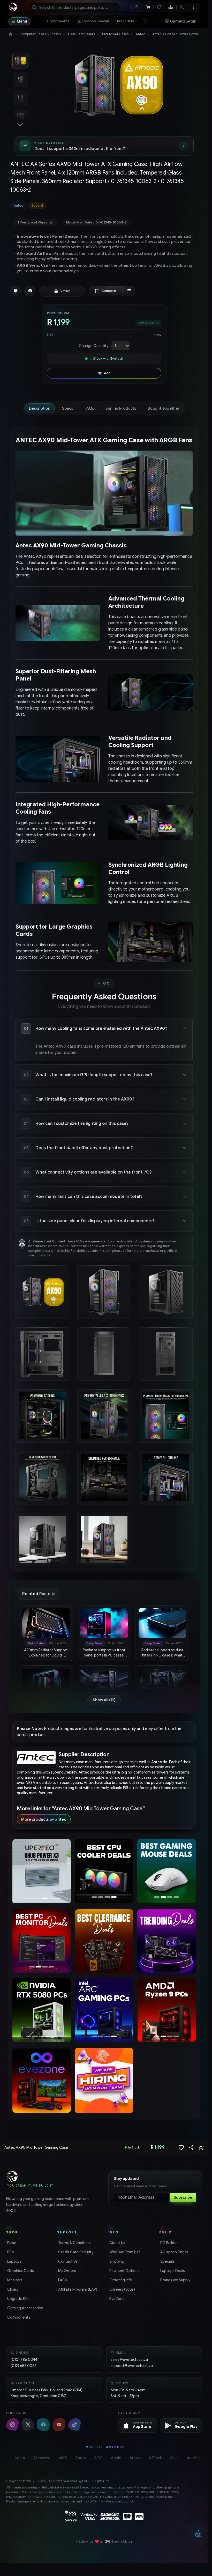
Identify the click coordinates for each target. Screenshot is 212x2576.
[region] (42, 1872)
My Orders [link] (67, 2271)
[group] (104, 206)
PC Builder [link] (169, 2243)
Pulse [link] (11, 2243)
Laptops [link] (14, 2261)
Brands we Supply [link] (175, 2280)
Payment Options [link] (124, 2271)
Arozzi (135, 2458)
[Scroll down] (20, 125)
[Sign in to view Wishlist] (159, 7)
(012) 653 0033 (24, 2366)
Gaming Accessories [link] (25, 2308)
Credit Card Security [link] (75, 2252)
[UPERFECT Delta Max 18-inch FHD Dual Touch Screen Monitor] (42, 1871)
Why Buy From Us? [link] (124, 2252)
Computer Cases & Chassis (40, 34)
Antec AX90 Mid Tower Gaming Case (181, 34)
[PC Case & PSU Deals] (42, 1941)
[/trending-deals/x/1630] (166, 1941)
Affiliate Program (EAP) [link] (77, 2289)
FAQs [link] (62, 2280)
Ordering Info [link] (120, 2280)
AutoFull (194, 2458)
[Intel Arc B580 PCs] (42, 2010)
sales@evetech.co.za (129, 2360)
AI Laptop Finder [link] (174, 2252)
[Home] (10, 34)
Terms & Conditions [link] (74, 2243)
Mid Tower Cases (115, 34)
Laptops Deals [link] (172, 2271)
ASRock (155, 2458)
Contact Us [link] (67, 2261)
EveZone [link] (116, 2299)
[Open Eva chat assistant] (198, 2534)
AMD (63, 2458)
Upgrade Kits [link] (18, 2299)
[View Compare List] (129, 291)
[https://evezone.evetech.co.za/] (42, 2081)
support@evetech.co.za (132, 2366)
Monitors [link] (14, 2280)
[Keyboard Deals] (167, 1871)
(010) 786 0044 (24, 2360)
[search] (74, 7)
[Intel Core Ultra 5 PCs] (89, 2010)
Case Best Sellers (81, 34)
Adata (20, 2458)
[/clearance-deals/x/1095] (104, 1941)
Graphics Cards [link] (20, 2271)
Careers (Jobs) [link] (122, 2289)
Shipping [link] (116, 2261)
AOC (98, 2458)
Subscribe (183, 2197)
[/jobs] (104, 2081)
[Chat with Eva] (171, 7)
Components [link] (18, 2317)
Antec (140, 34)
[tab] (40, 408)
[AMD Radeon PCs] (166, 2010)
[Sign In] (136, 7)
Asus (174, 2458)
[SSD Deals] (104, 1871)
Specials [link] (167, 2261)
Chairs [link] (12, 2289)
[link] (58, 21)
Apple (116, 2458)
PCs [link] (10, 2252)
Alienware (42, 2458)
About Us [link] (117, 2243)
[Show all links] (145, 21)
